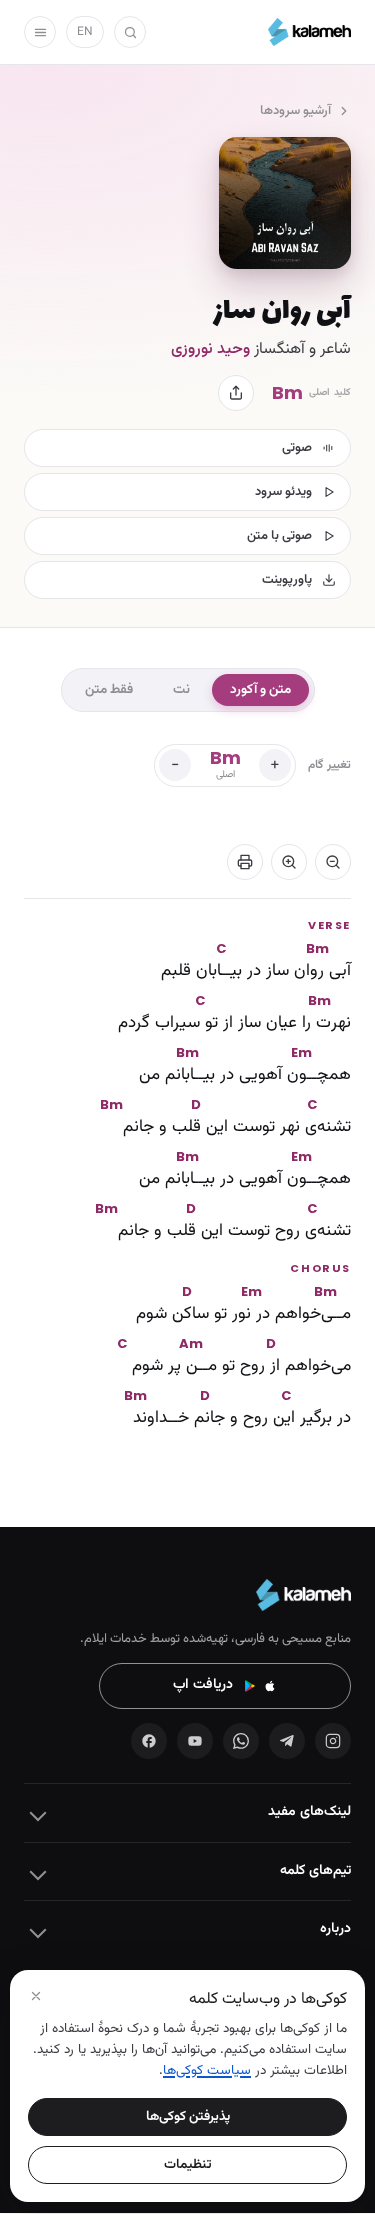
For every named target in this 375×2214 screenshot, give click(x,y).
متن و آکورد (260, 689)
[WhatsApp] (241, 1741)
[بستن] (36, 1996)
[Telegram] (287, 1741)
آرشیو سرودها (295, 111)
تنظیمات (188, 2164)
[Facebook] (149, 1741)
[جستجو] (130, 32)
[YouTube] (195, 1741)
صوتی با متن (279, 536)
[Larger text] (289, 862)
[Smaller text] (333, 862)
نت (181, 689)
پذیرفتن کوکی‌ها (188, 2116)
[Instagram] (333, 1741)
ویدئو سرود (283, 492)
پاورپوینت (287, 580)
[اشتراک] (236, 393)
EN (85, 32)
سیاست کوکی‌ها (207, 2070)
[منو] (40, 32)
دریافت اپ (203, 1685)
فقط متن (109, 689)
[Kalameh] (309, 32)
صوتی (297, 448)
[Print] (245, 862)
